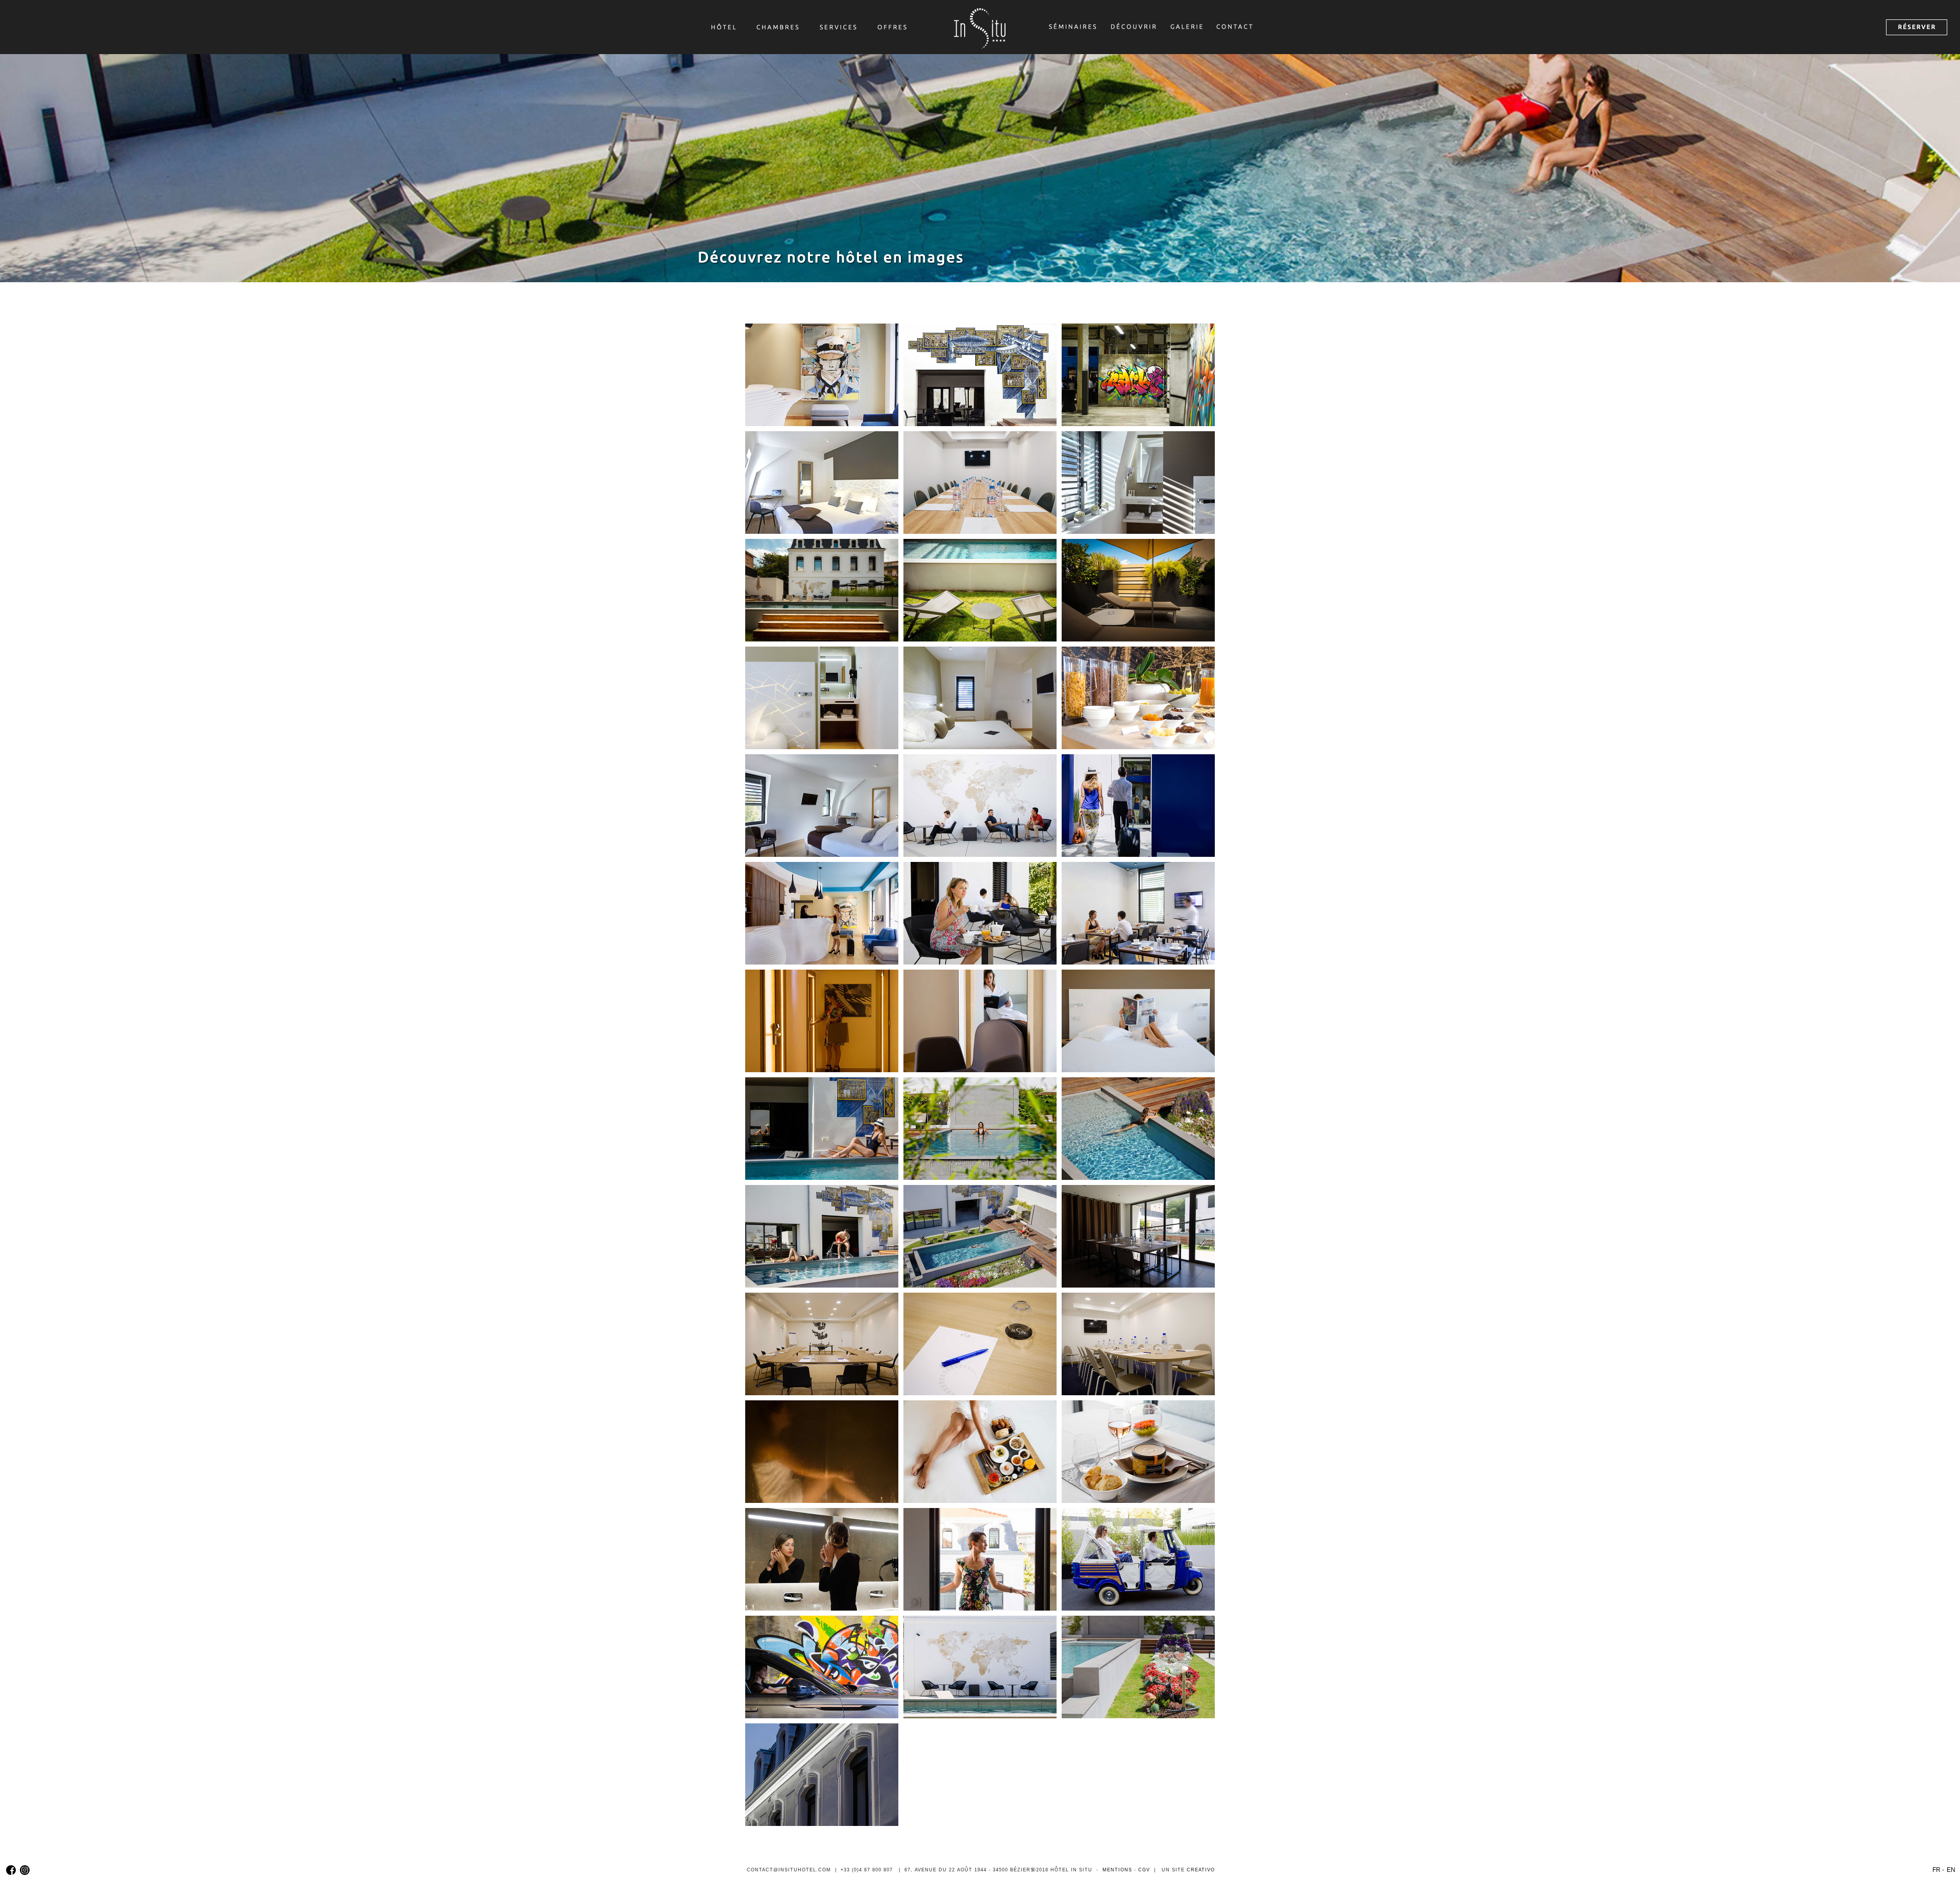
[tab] (822, 375)
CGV (1144, 1870)
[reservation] (1917, 27)
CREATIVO (1201, 1870)
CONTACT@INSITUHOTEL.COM (789, 1870)
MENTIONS (1117, 1870)
